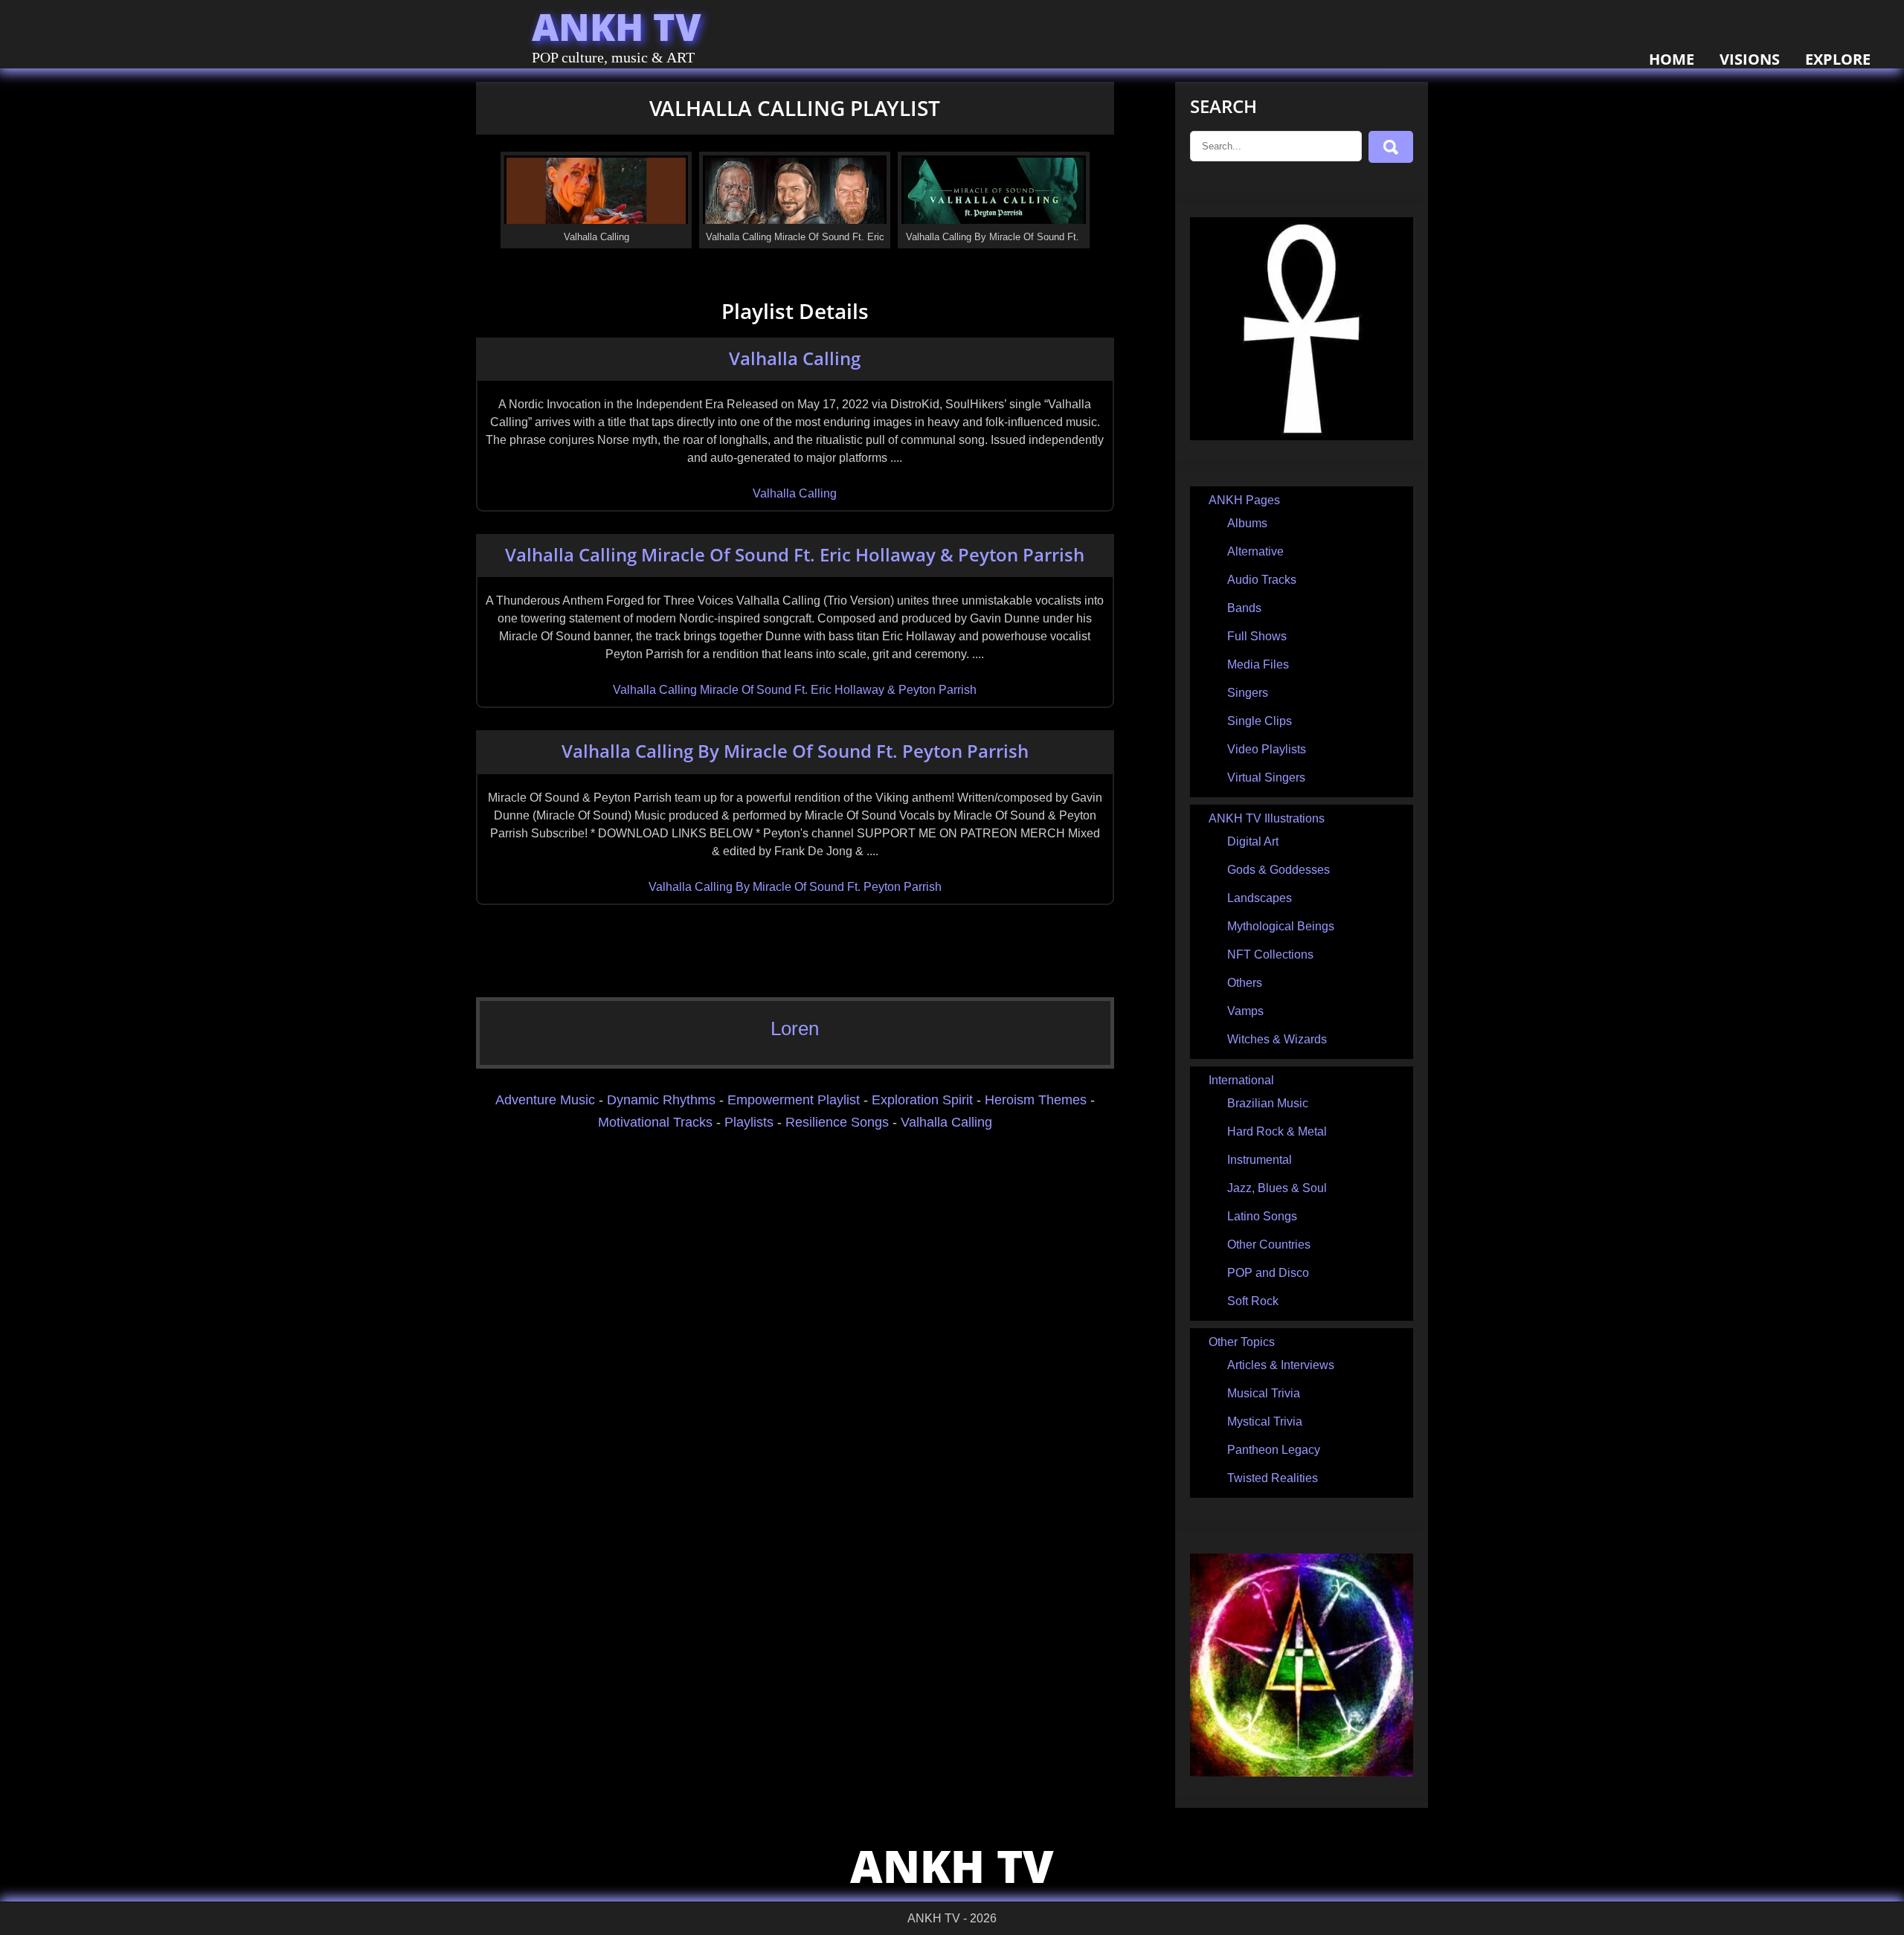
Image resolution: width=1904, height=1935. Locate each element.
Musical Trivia (1264, 1393)
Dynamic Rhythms (661, 1100)
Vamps (1245, 1011)
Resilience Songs (837, 1122)
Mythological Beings (1281, 926)
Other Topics (1242, 1342)
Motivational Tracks (655, 1122)
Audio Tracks (1262, 580)
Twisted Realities (1273, 1478)
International (1241, 1080)
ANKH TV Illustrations (1267, 818)
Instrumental (1260, 1160)
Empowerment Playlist (794, 1100)
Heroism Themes (1036, 1100)
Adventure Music (545, 1100)
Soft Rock (1253, 1301)
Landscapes (1260, 898)
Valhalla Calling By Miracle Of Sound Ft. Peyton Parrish (795, 751)
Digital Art (1253, 841)
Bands (1244, 608)
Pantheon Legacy (1274, 1450)
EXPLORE (1838, 59)
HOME (1672, 59)
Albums (1247, 523)
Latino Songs (1262, 1216)
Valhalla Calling (795, 358)
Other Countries (1269, 1245)
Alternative (1255, 551)
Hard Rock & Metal (1277, 1131)
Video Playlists (1267, 749)
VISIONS (1750, 59)
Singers (1248, 693)
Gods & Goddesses (1279, 870)
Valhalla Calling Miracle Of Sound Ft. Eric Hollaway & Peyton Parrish (795, 554)
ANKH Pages (1244, 500)
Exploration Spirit (922, 1100)
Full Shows (1257, 636)
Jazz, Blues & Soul (1277, 1188)
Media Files (1258, 664)
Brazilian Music (1268, 1103)
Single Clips (1260, 721)
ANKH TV (617, 27)
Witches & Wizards (1277, 1039)
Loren (795, 1028)
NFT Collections (1270, 954)
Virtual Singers (1266, 777)
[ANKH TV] (1302, 436)
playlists (749, 1122)
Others (1245, 983)
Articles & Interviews (1281, 1365)
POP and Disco (1268, 1273)
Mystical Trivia (1265, 1422)
